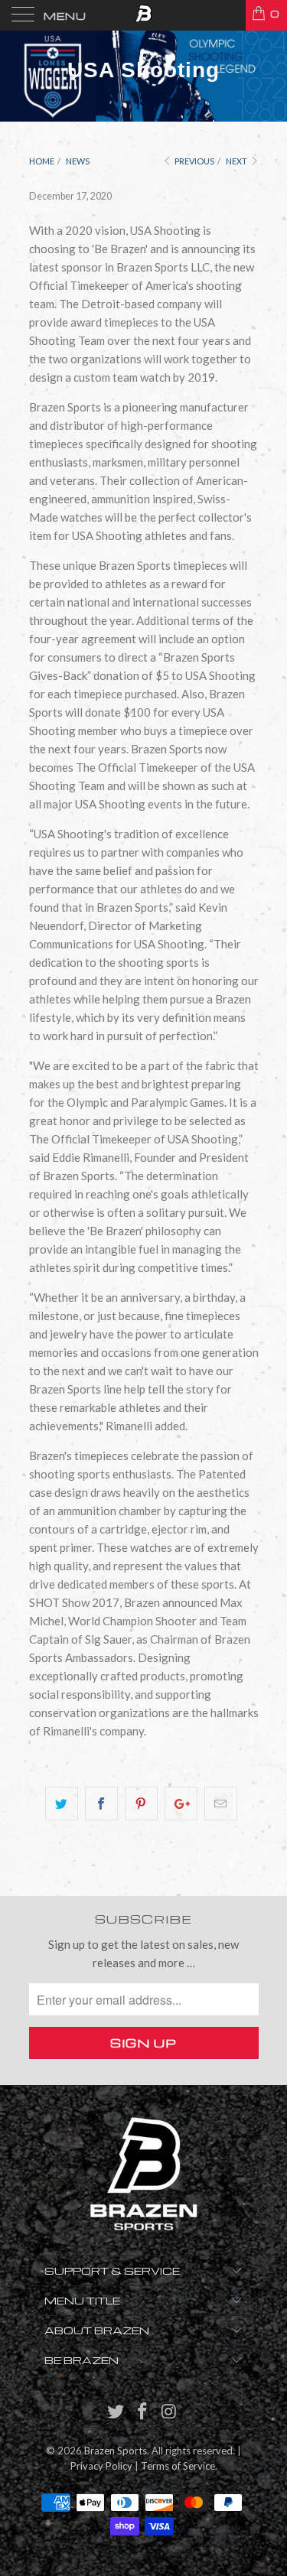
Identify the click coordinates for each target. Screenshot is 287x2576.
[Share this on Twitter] (62, 1804)
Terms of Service (178, 2466)
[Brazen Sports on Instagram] (169, 2412)
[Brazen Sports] (144, 15)
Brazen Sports (116, 2451)
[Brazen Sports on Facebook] (143, 2412)
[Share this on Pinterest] (141, 1804)
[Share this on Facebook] (101, 1804)
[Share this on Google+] (181, 1804)
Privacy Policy (101, 2466)
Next (237, 161)
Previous (194, 161)
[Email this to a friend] (221, 1804)
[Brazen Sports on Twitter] (116, 2412)
